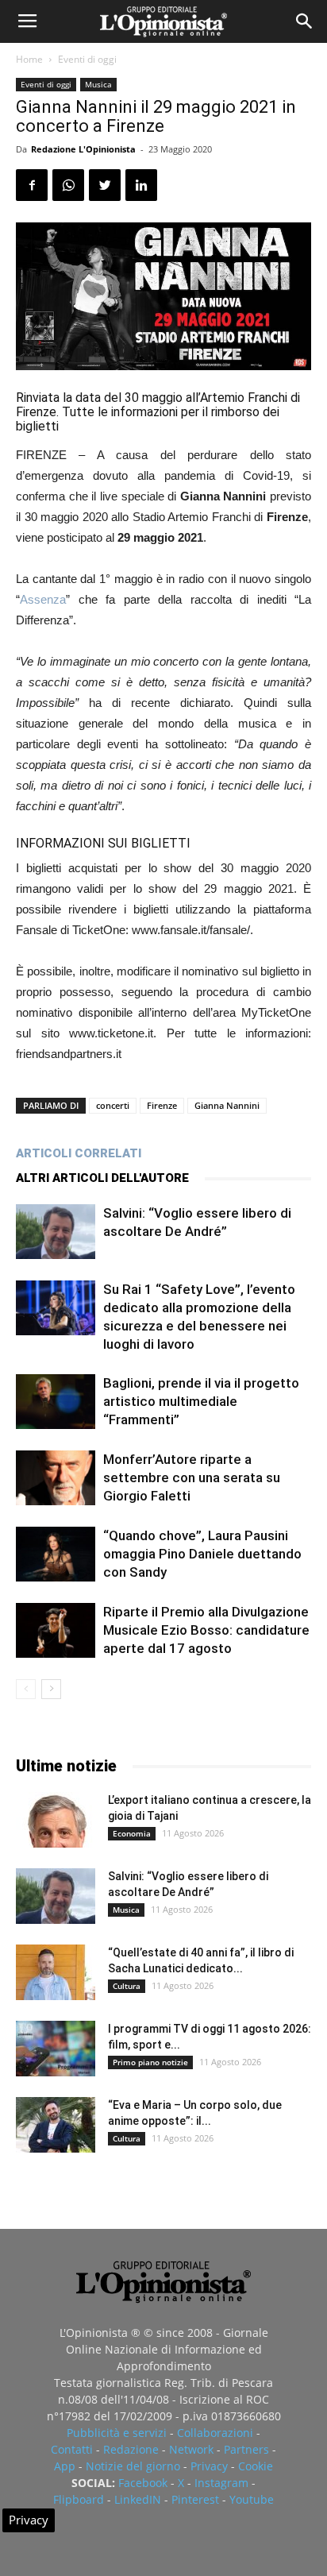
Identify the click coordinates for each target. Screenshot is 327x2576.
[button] (305, 21)
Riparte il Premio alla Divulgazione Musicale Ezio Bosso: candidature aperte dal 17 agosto (206, 1630)
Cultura (127, 1986)
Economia (132, 1833)
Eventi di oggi (87, 59)
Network (191, 2449)
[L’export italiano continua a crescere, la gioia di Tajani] (56, 1820)
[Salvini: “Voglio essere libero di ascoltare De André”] (56, 1232)
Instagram (221, 2483)
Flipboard (79, 2499)
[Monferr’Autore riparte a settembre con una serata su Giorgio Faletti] (56, 1478)
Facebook (143, 2483)
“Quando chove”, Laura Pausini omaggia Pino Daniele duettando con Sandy (202, 1554)
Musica (98, 84)
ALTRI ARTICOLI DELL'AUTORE (102, 1178)
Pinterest (195, 2499)
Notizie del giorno (133, 2466)
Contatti (72, 2449)
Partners (246, 2449)
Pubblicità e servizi (117, 2433)
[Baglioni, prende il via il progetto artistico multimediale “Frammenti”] (56, 1402)
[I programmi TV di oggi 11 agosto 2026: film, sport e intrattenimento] (56, 2049)
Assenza (43, 599)
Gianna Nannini (227, 1105)
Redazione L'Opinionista (83, 149)
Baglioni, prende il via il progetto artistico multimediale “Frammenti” (201, 1401)
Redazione (131, 2449)
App (65, 2466)
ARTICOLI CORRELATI (79, 1153)
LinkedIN (138, 2499)
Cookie (256, 2466)
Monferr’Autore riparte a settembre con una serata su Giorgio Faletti (192, 1477)
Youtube (252, 2499)
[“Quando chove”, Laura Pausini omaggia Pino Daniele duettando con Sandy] (56, 1554)
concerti (113, 1105)
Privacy (209, 2466)
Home (29, 59)
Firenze (162, 1105)
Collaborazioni (215, 2433)
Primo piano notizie (150, 2062)
